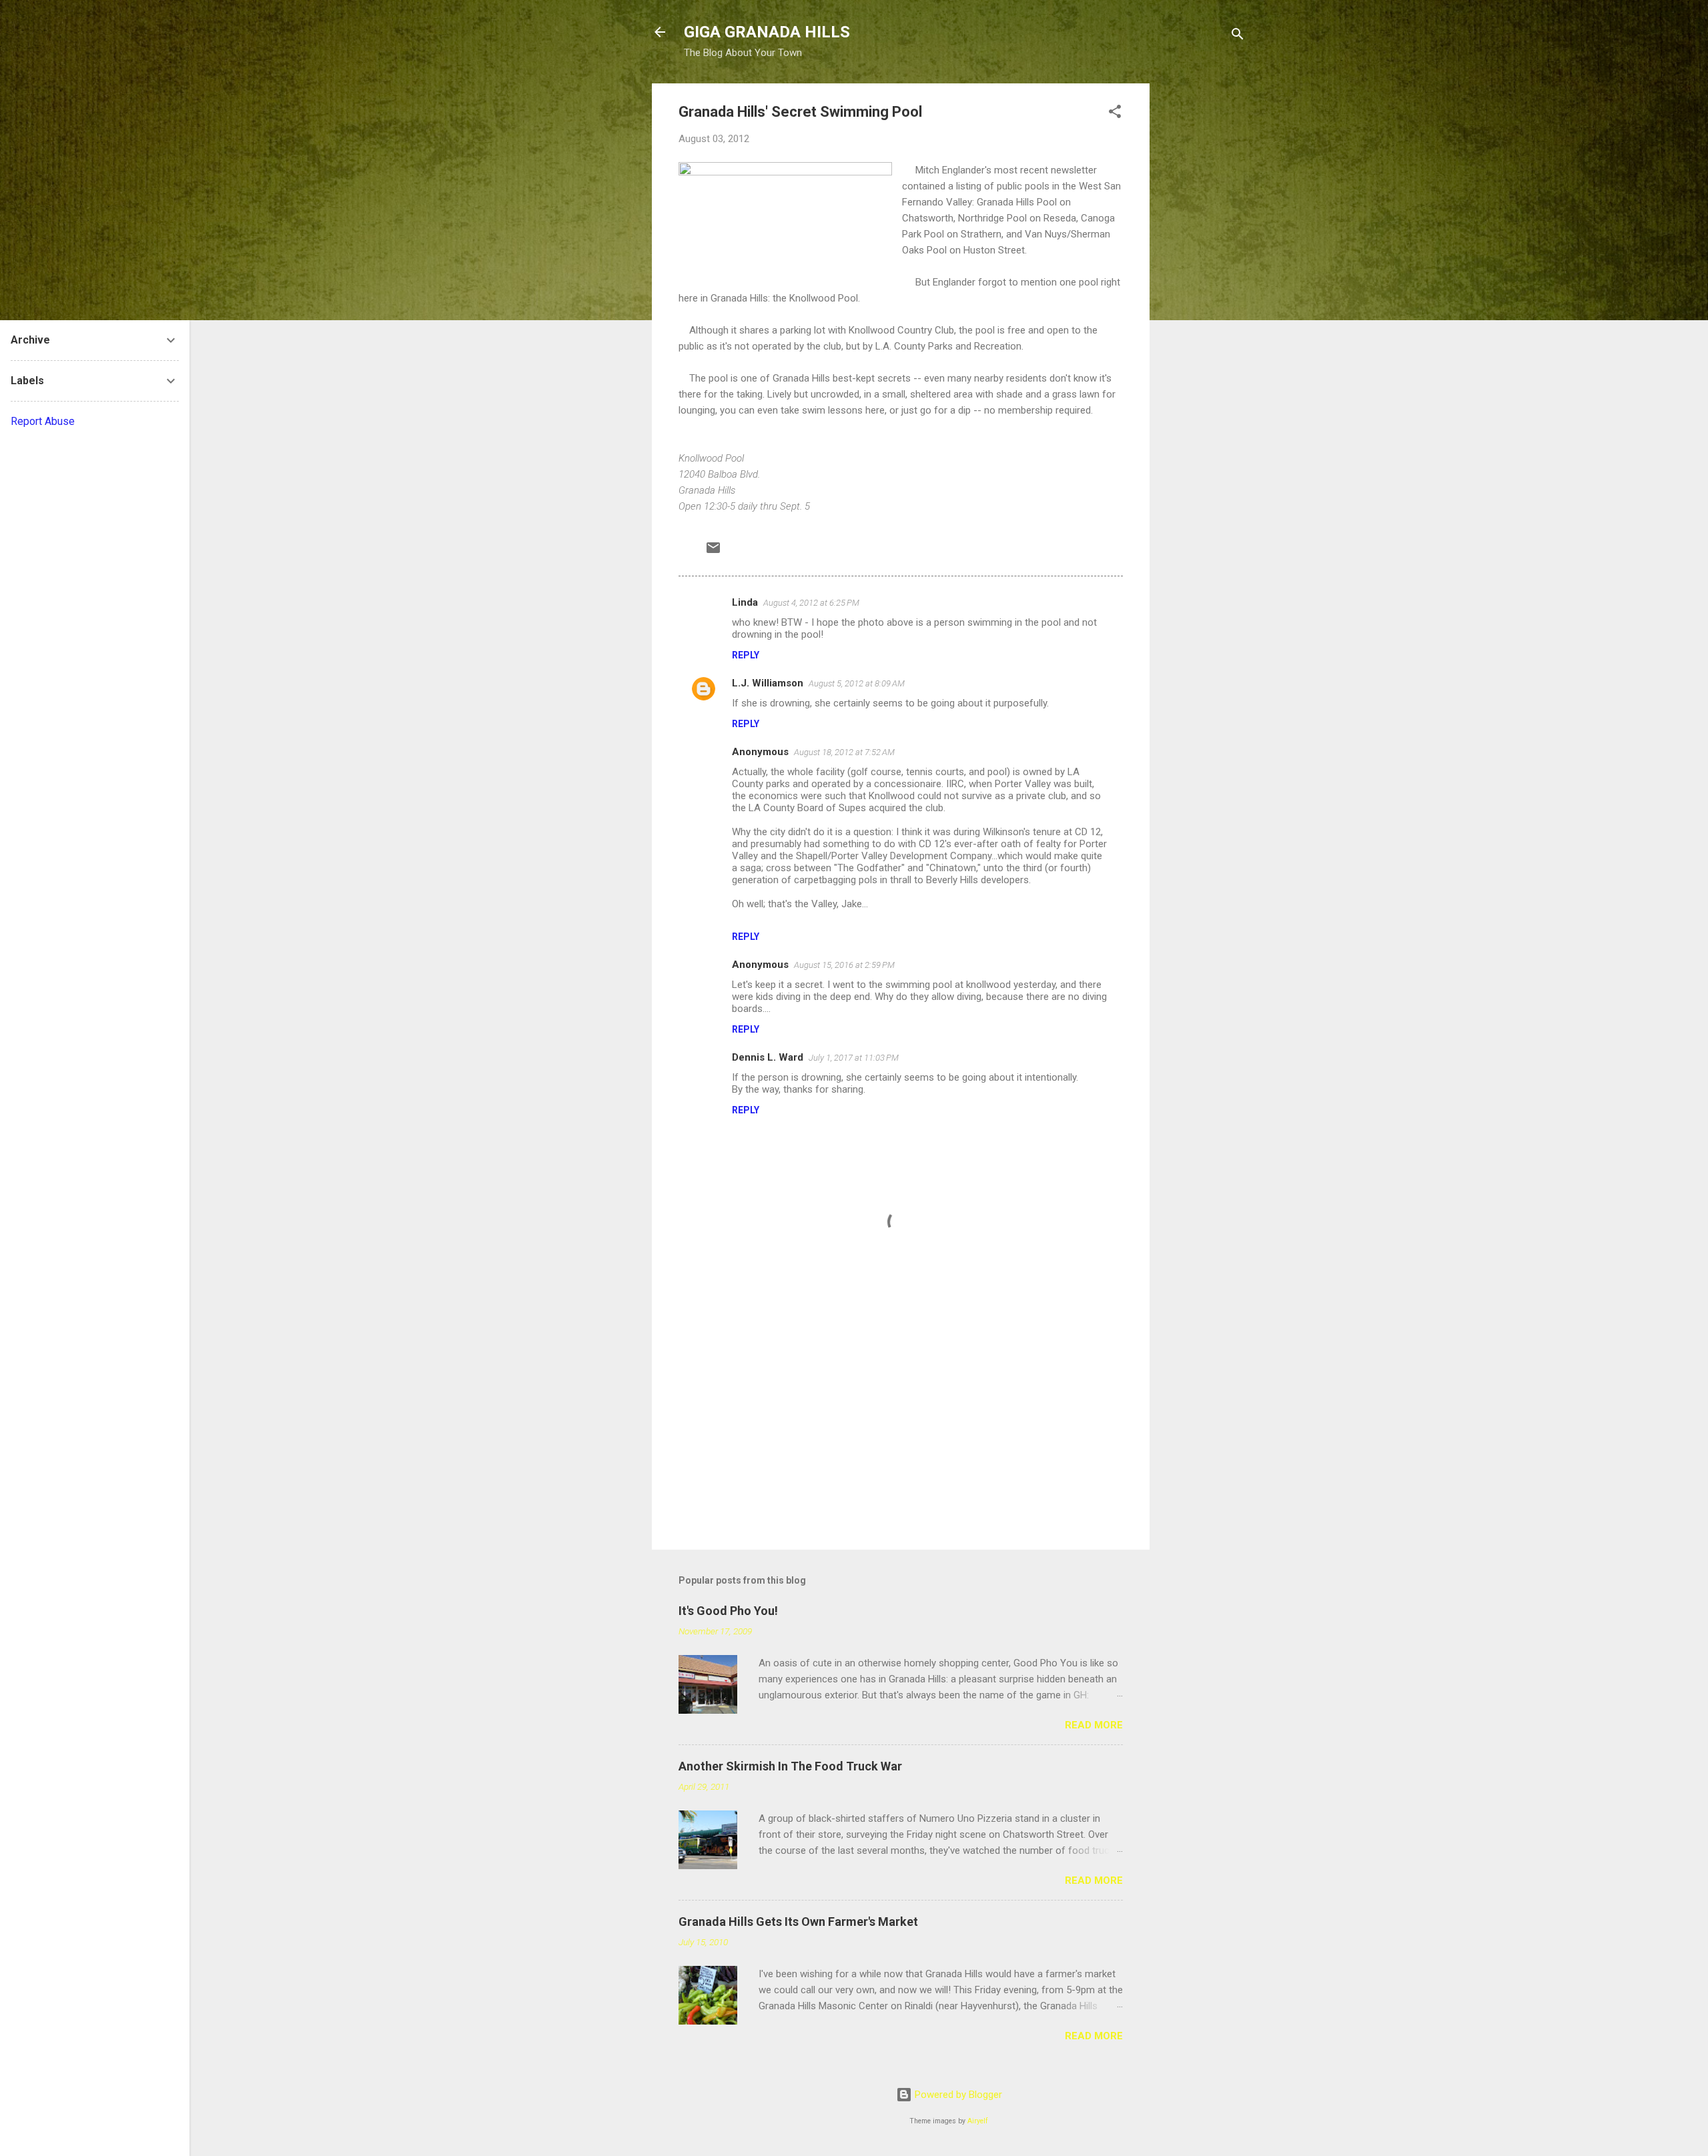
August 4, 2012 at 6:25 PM (811, 603)
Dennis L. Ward (768, 1057)
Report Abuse (43, 421)
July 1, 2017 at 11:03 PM (854, 1058)
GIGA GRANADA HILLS (767, 32)
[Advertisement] (1203, 284)
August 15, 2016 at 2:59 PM (844, 965)
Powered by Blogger (957, 2095)
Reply (746, 655)
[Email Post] (713, 552)
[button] (1115, 114)
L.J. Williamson (768, 683)
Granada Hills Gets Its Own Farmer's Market (798, 1922)
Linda (745, 602)
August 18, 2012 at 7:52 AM (844, 752)
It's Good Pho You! (728, 1611)
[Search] (1238, 36)
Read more (1094, 1725)
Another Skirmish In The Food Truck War (790, 1766)
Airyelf (978, 2121)
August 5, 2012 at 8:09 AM (857, 683)
